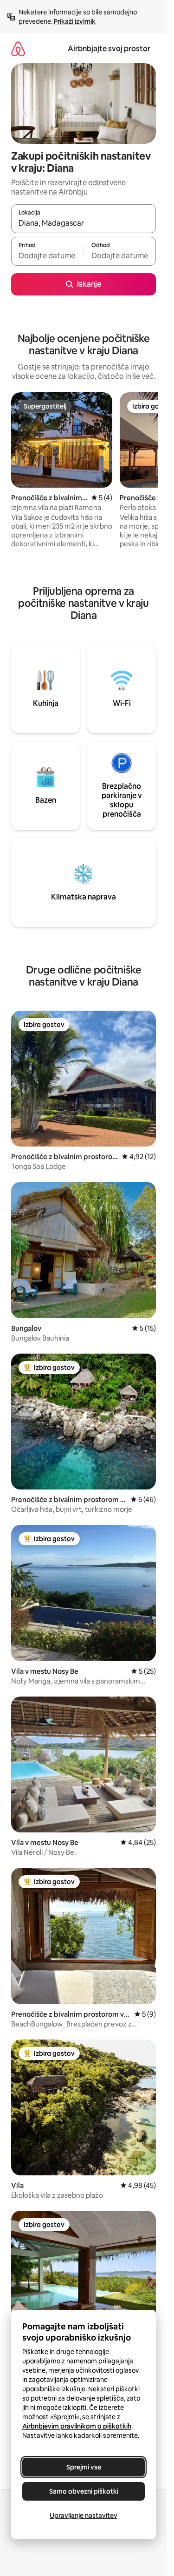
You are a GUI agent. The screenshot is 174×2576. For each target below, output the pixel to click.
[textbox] (47, 255)
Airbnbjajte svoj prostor (109, 49)
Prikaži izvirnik (75, 21)
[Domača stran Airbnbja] (18, 49)
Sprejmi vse (84, 2467)
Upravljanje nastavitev (84, 2516)
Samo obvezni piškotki (84, 2491)
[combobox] (84, 223)
